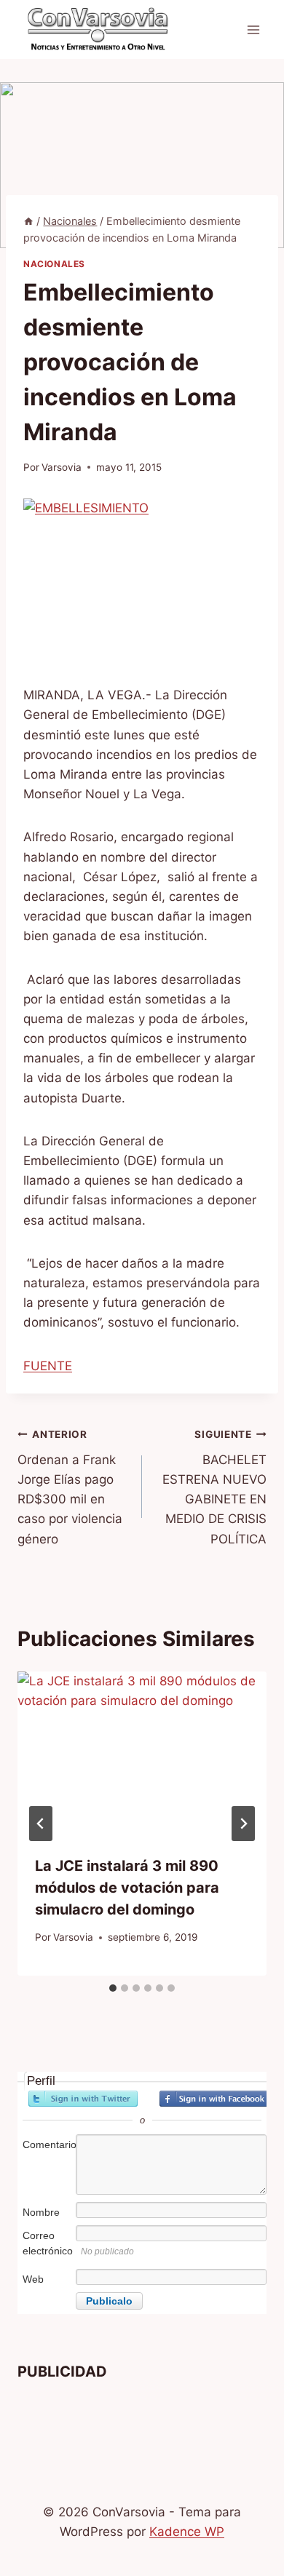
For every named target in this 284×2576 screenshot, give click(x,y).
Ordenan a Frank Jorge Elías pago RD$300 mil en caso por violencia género (70, 1487)
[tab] (113, 1988)
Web (33, 2279)
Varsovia (62, 467)
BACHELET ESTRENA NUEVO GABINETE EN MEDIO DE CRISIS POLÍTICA (214, 1487)
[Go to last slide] (41, 1824)
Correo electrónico (48, 2243)
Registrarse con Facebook (214, 2099)
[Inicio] (28, 221)
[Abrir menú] (253, 29)
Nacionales (54, 264)
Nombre (41, 2212)
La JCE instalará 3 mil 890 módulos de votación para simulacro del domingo (127, 1888)
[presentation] (142, 1754)
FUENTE (48, 1366)
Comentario (48, 2144)
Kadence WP (187, 2532)
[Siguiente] (243, 1824)
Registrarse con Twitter (83, 2099)
